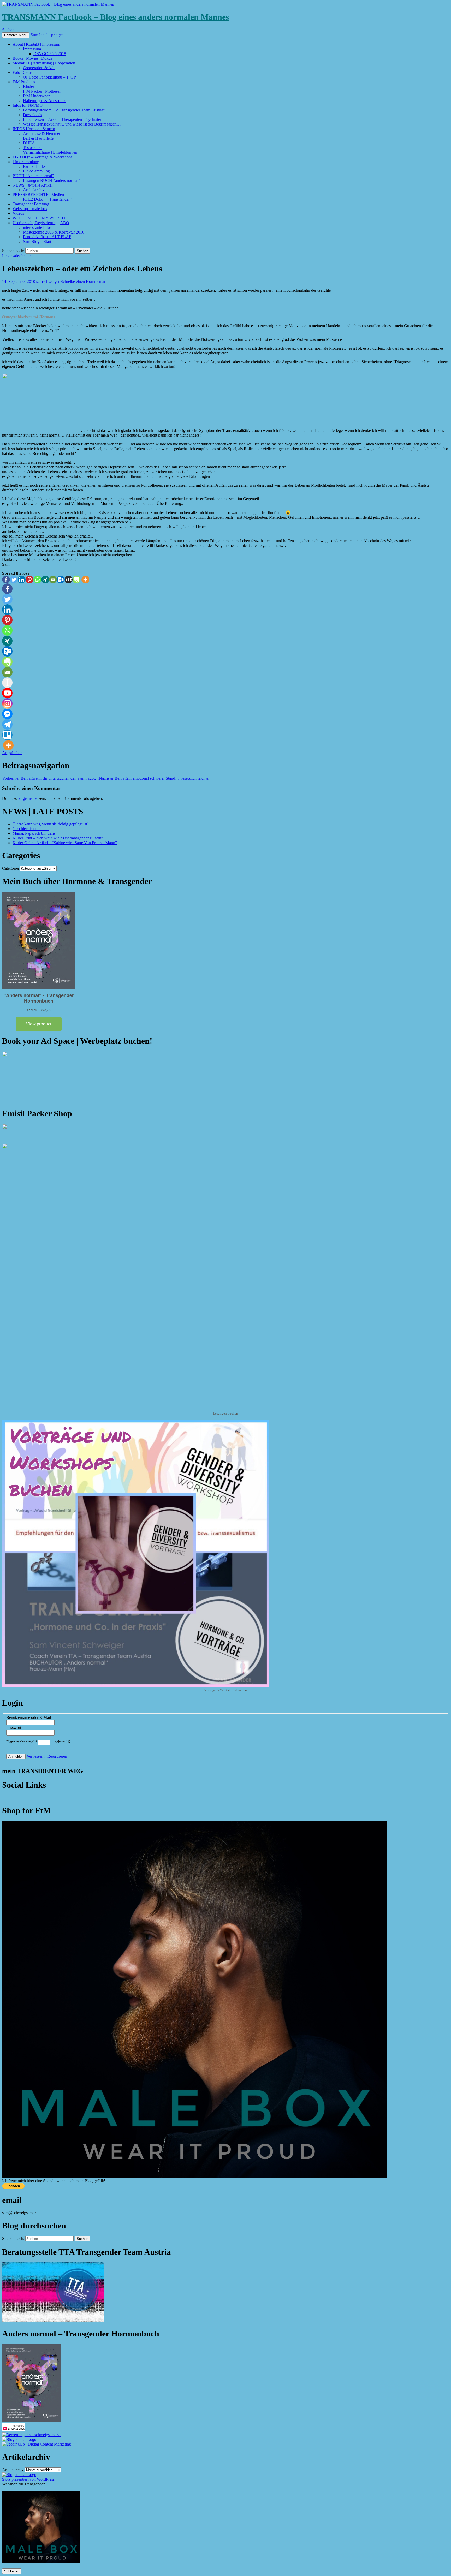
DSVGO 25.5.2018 (50, 54)
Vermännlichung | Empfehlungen (50, 152)
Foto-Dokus (22, 72)
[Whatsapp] (37, 580)
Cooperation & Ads (39, 68)
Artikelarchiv (34, 190)
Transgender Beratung (31, 204)
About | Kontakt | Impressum (36, 44)
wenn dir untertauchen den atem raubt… (51, 778)
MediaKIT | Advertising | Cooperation (44, 63)
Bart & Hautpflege (38, 138)
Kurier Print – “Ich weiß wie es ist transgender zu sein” (58, 838)
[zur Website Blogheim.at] (19, 2439)
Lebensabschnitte (16, 256)
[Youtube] (7, 693)
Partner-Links (34, 166)
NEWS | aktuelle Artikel (32, 185)
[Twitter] (14, 580)
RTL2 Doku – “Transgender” (47, 199)
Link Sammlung (26, 162)
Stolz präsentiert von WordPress (28, 2479)
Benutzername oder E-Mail (29, 1717)
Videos (18, 213)
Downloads (32, 115)
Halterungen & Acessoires (44, 101)
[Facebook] (6, 580)
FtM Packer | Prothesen (42, 91)
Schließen (12, 2571)
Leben (17, 753)
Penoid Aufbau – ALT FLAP (47, 237)
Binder (29, 87)
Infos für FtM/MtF (28, 105)
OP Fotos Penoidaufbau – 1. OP (49, 77)
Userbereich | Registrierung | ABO (41, 223)
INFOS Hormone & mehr (34, 129)
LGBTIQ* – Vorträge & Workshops (42, 157)
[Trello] (7, 735)
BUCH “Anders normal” (33, 176)
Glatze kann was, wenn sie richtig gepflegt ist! (51, 824)
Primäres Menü (16, 35)
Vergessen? (36, 1756)
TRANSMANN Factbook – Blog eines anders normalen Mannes (115, 17)
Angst (7, 753)
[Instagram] (7, 703)
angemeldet (28, 798)
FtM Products (24, 82)
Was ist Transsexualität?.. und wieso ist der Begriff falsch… (72, 124)
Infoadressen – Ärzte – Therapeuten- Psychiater (62, 119)
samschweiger (48, 281)
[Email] (53, 580)
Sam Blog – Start (37, 241)
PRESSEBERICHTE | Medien (38, 195)
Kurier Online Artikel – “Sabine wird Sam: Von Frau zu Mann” (65, 843)
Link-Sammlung (36, 171)
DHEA (29, 143)
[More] (85, 580)
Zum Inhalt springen (47, 35)
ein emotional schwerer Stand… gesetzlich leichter (154, 778)
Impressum (32, 49)
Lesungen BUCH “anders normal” (52, 180)
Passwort (14, 1728)
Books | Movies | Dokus (32, 58)
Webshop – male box (30, 209)
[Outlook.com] (61, 580)
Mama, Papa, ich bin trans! (35, 833)
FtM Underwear (36, 96)
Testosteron (32, 148)
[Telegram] (7, 724)
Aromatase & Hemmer (42, 133)
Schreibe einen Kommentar (83, 281)
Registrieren (57, 1756)
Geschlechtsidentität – (31, 829)
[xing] (45, 580)
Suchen (8, 30)
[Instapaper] (7, 683)
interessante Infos (37, 227)
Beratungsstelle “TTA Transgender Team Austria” (64, 110)
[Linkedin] (22, 580)
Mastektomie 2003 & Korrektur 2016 (54, 232)
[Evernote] (76, 580)
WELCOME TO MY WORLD (39, 218)
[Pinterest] (29, 580)
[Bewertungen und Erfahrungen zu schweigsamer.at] (32, 2435)
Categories (11, 868)
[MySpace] (69, 580)
